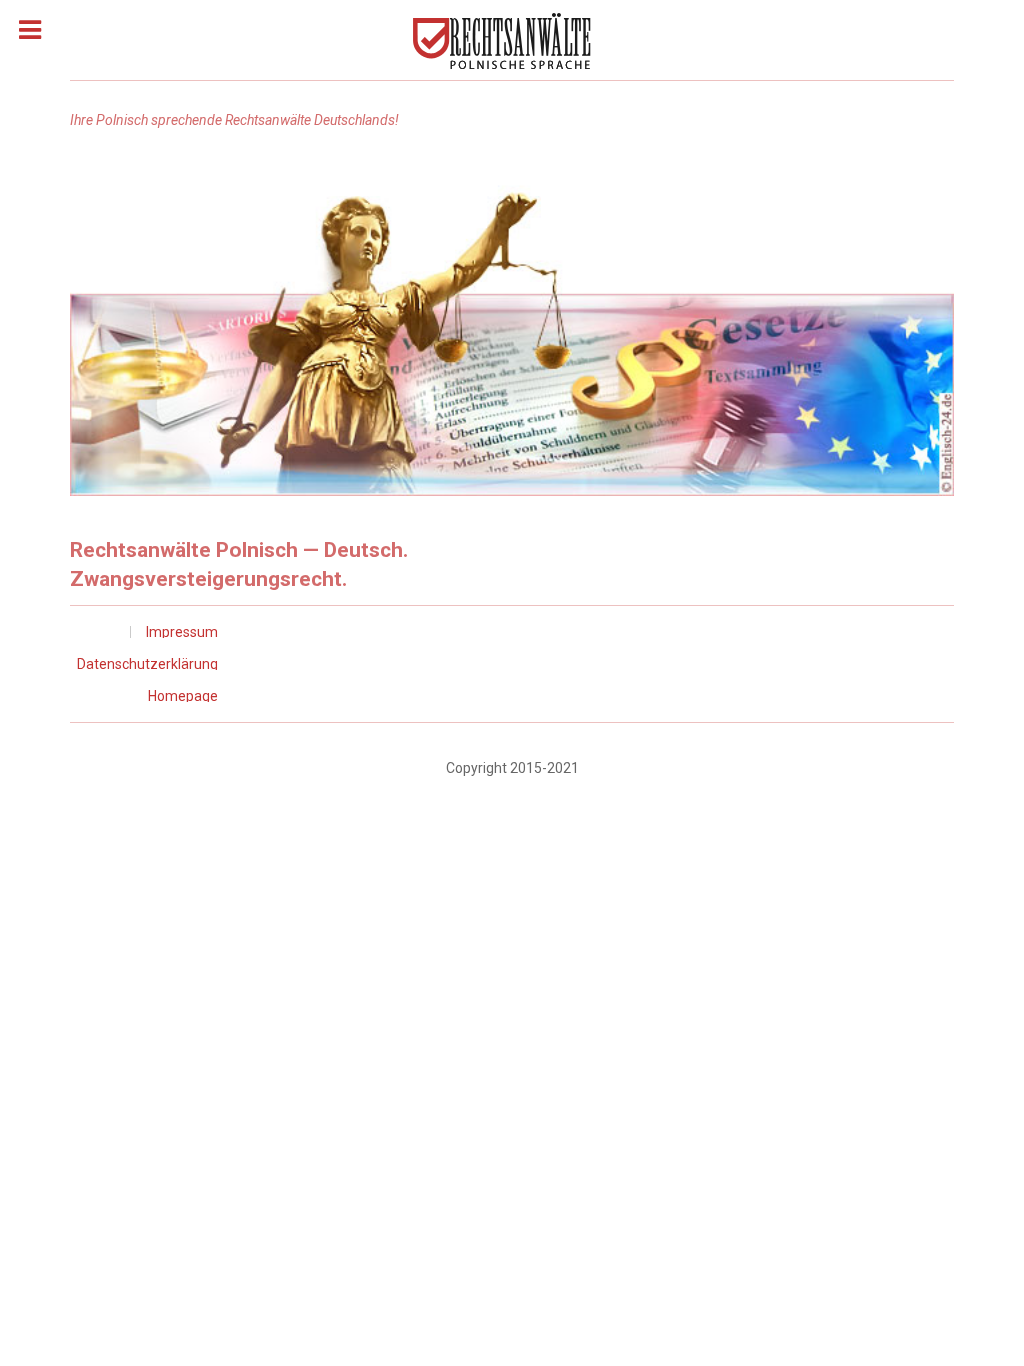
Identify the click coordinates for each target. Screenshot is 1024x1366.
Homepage (183, 696)
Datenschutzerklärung (147, 664)
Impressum (182, 632)
